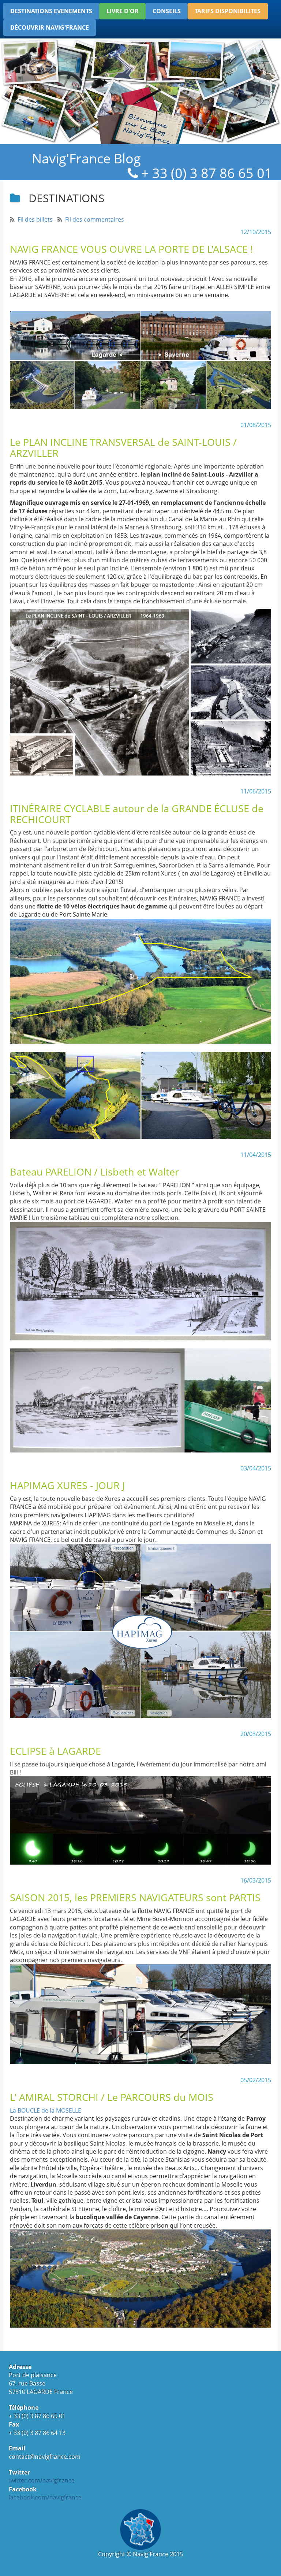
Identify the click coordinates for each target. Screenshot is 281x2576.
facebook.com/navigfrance (45, 2498)
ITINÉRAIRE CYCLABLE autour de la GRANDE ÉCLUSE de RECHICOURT (137, 814)
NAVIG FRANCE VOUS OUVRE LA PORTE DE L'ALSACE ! (131, 249)
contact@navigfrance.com (45, 2457)
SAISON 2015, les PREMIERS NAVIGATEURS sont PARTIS (135, 1897)
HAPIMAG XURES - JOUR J (67, 1485)
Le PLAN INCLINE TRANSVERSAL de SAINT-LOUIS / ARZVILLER (123, 447)
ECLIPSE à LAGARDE (55, 1751)
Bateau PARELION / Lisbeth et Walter (94, 1172)
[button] (51, 11)
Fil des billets (35, 219)
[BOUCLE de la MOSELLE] (140, 2279)
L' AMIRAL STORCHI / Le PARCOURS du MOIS (112, 2097)
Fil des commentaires (95, 219)
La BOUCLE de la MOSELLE (46, 2110)
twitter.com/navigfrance (42, 2481)
